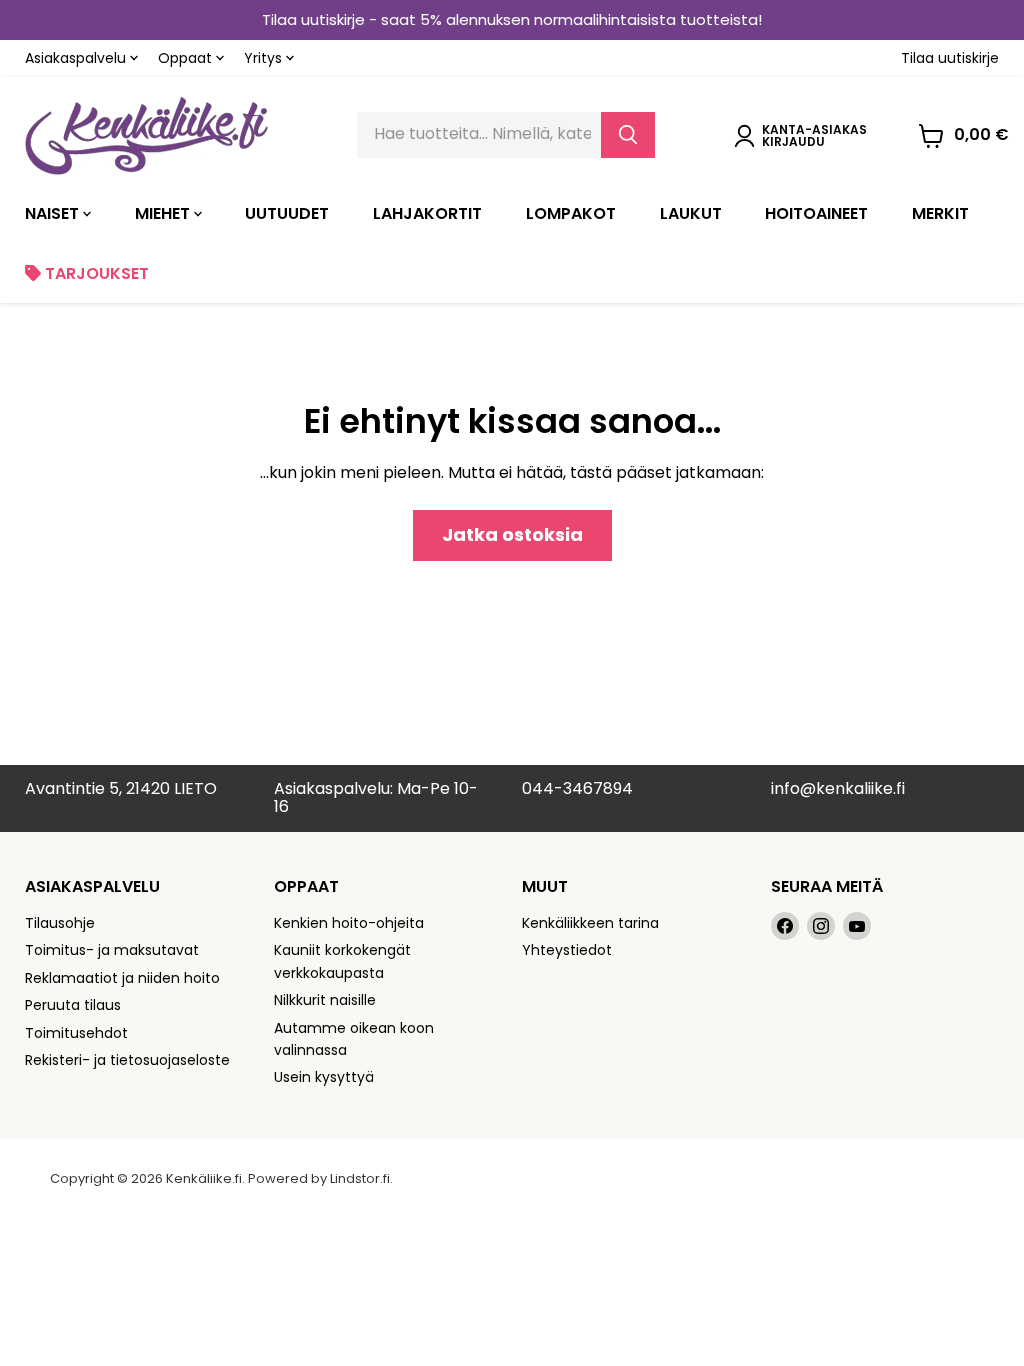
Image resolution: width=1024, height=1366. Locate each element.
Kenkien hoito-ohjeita (349, 923)
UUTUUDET (287, 213)
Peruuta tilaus (73, 1005)
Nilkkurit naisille (325, 1000)
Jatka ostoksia (512, 534)
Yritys (265, 58)
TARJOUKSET (95, 273)
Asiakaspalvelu (77, 58)
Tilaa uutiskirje (950, 58)
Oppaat (187, 58)
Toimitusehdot (76, 1033)
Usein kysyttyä (324, 1077)
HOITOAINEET (816, 213)
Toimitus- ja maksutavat (112, 950)
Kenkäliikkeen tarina (590, 923)
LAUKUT (691, 213)
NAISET (54, 213)
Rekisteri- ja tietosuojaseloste (127, 1060)
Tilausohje (60, 923)
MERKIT (940, 213)
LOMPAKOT (571, 213)
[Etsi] (628, 135)
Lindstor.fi (360, 1178)
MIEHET (164, 213)
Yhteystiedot (567, 950)
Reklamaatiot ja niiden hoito (122, 978)
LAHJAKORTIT (427, 213)
